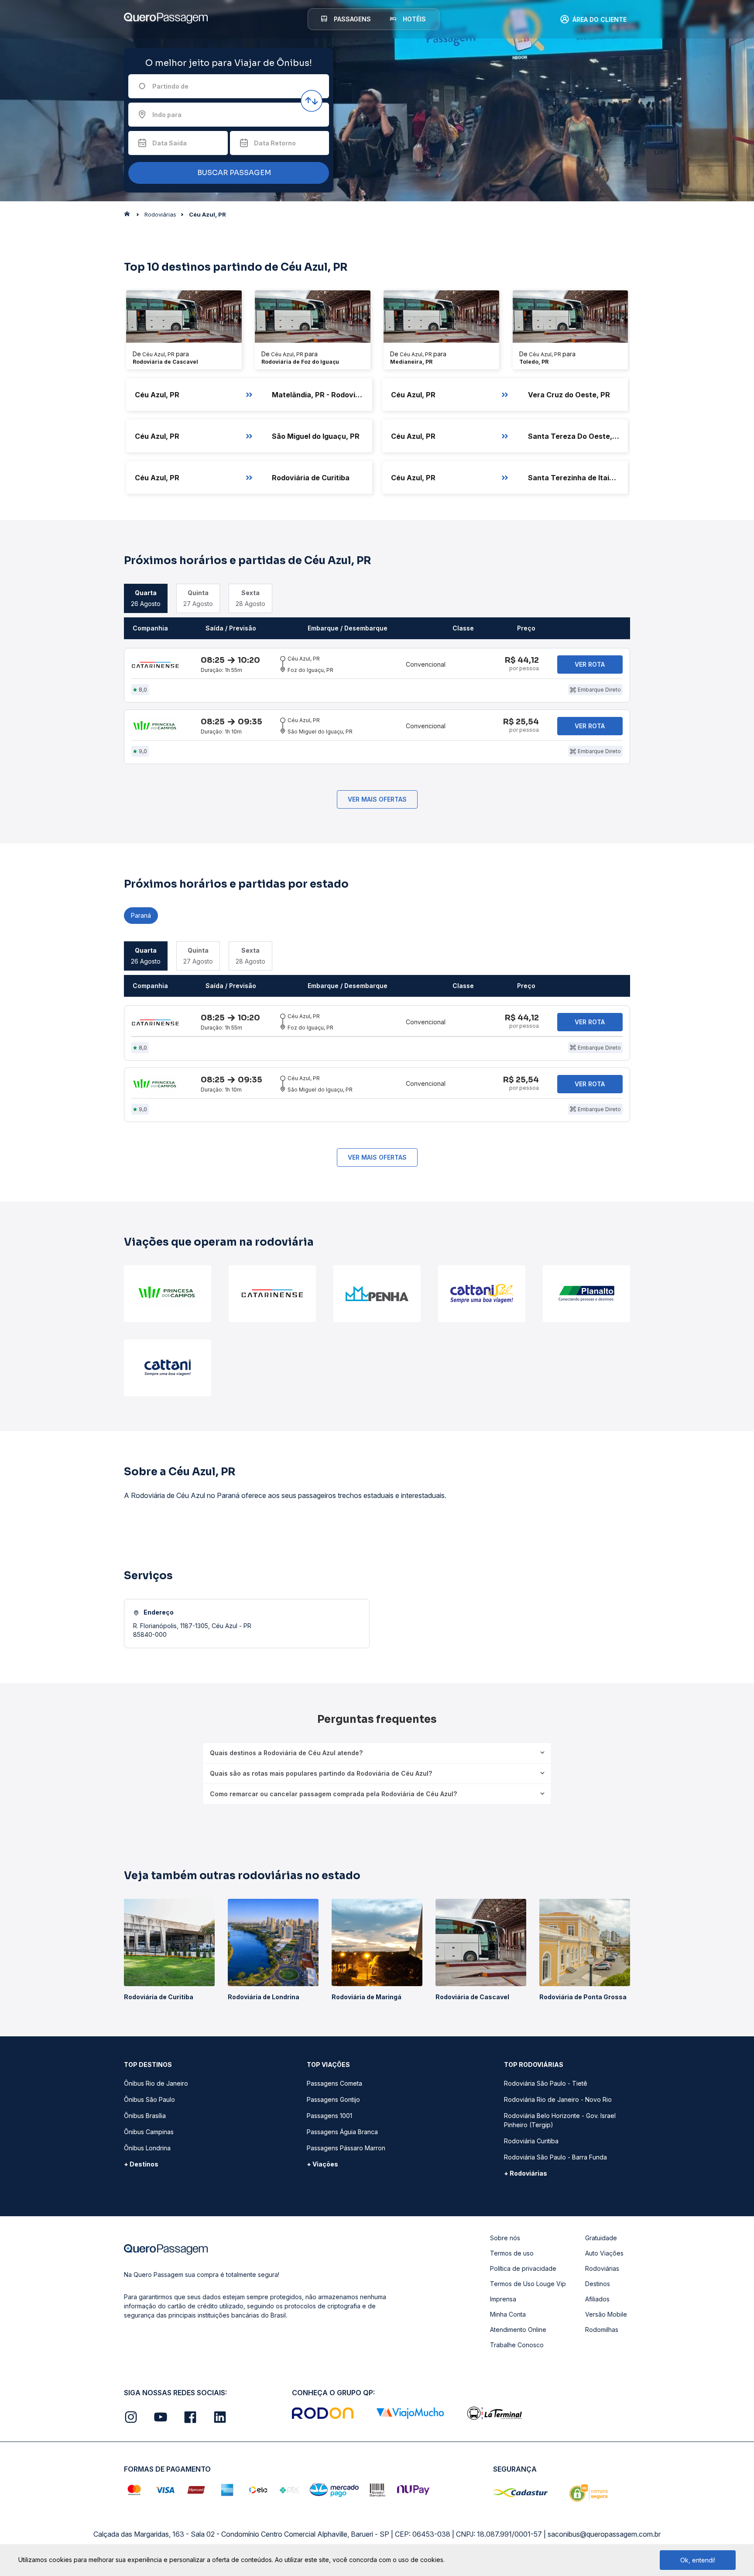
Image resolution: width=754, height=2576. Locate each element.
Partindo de (170, 86)
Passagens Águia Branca (342, 2132)
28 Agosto (250, 598)
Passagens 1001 (329, 2116)
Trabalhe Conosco (517, 2345)
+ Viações (322, 2164)
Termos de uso (512, 2253)
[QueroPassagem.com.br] (130, 216)
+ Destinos (141, 2164)
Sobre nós (505, 2238)
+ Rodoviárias (526, 2173)
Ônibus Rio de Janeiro (156, 2083)
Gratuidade (601, 2238)
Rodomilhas (602, 2330)
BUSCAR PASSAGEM (233, 173)
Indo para (167, 115)
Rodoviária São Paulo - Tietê (546, 2083)
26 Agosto (146, 598)
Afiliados (597, 2299)
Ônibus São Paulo (149, 2099)
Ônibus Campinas (149, 2132)
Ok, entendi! (698, 2560)
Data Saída (170, 143)
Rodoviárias (602, 2268)
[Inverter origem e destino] (312, 101)
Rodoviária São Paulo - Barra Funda (555, 2157)
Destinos (598, 2284)
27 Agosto (198, 598)
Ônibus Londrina (147, 2148)
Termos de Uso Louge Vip (528, 2284)
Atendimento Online (518, 2330)
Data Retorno (275, 143)
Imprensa (503, 2299)
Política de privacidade (523, 2268)
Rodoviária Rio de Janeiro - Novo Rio (558, 2099)
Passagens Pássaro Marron (346, 2148)
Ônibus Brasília (145, 2116)
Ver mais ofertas (377, 799)
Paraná (141, 915)
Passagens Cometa (334, 2083)
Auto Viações (604, 2253)
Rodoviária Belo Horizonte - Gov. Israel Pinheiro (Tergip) (560, 2120)
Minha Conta (508, 2314)
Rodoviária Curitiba (531, 2141)
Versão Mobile (606, 2314)
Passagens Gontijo (333, 2099)
